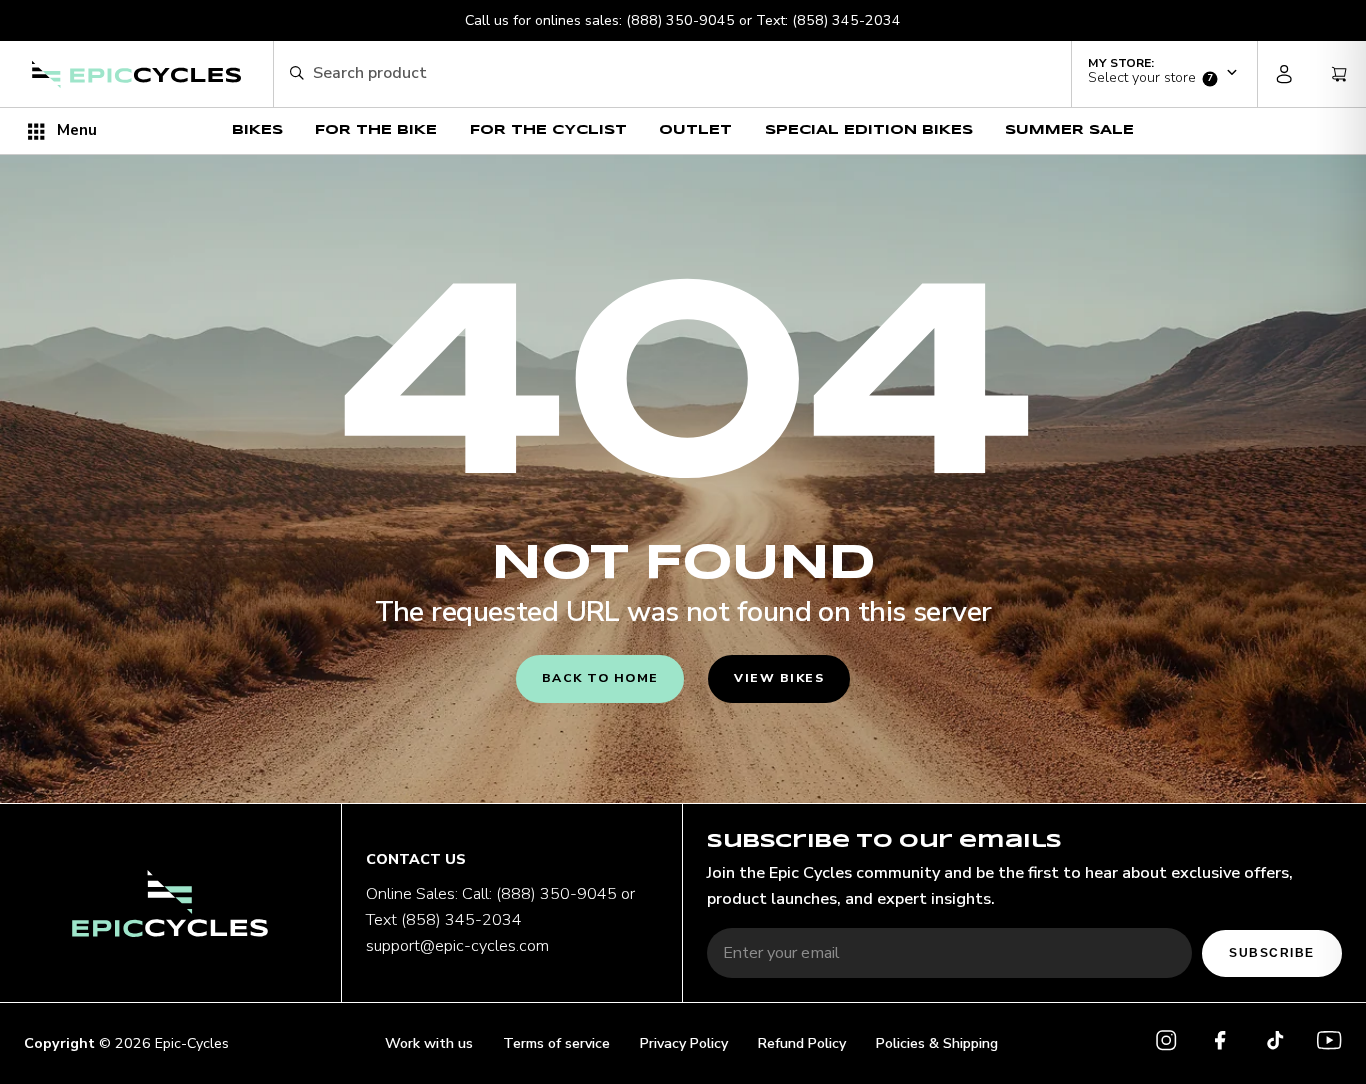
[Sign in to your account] (1285, 74)
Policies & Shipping (937, 1043)
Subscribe (1271, 953)
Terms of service (556, 1043)
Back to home (600, 678)
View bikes (779, 678)
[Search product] (296, 74)
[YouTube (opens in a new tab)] (1329, 1044)
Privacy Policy (684, 1043)
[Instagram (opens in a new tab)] (1166, 1044)
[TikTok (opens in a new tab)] (1275, 1044)
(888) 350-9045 (680, 20)
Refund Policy (802, 1043)
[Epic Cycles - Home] (136, 75)
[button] (1164, 72)
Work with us (429, 1043)
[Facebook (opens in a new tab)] (1220, 1044)
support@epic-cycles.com (457, 946)
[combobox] (683, 74)
